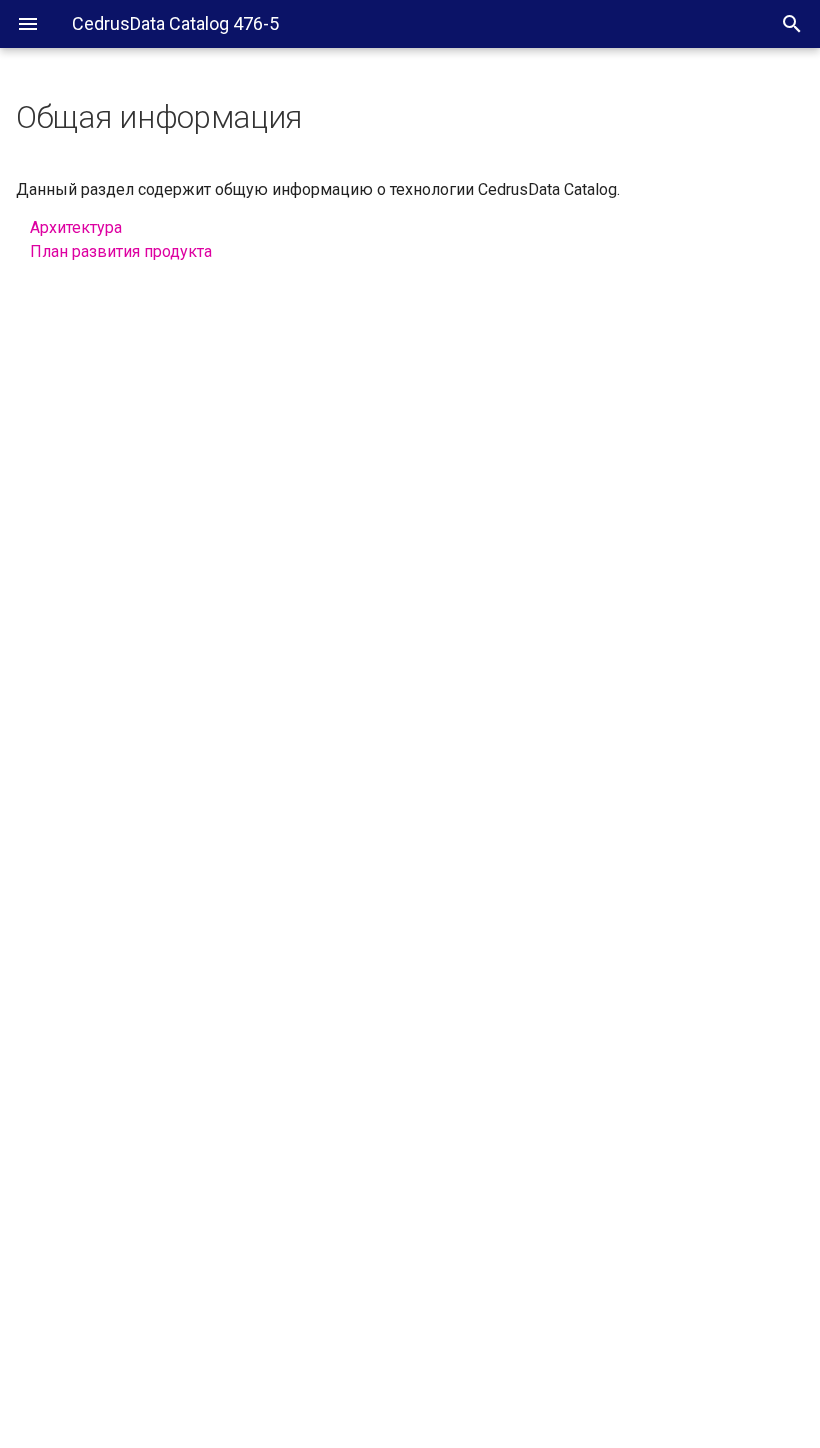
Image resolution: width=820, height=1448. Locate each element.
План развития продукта (121, 251)
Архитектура (76, 227)
